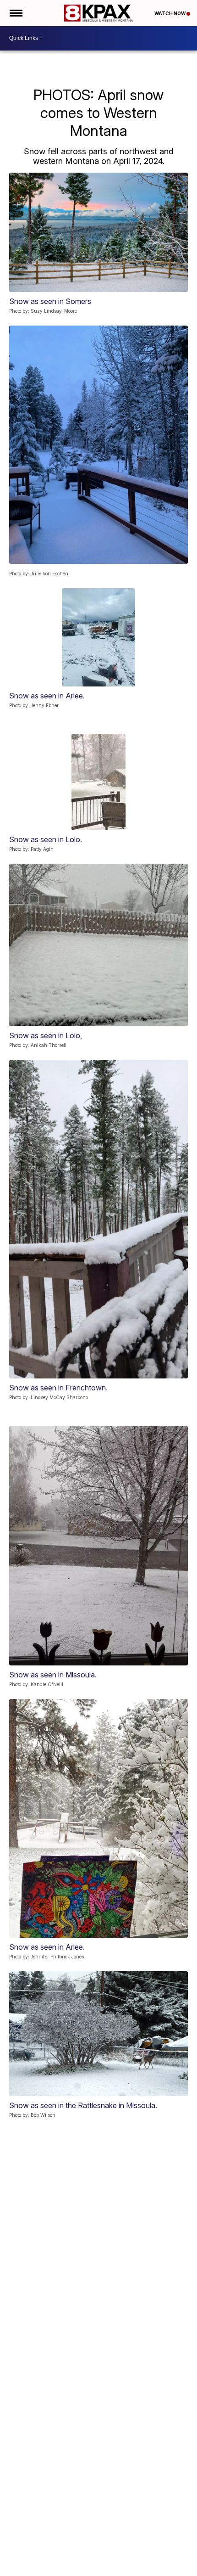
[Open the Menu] (15, 13)
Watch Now (170, 13)
